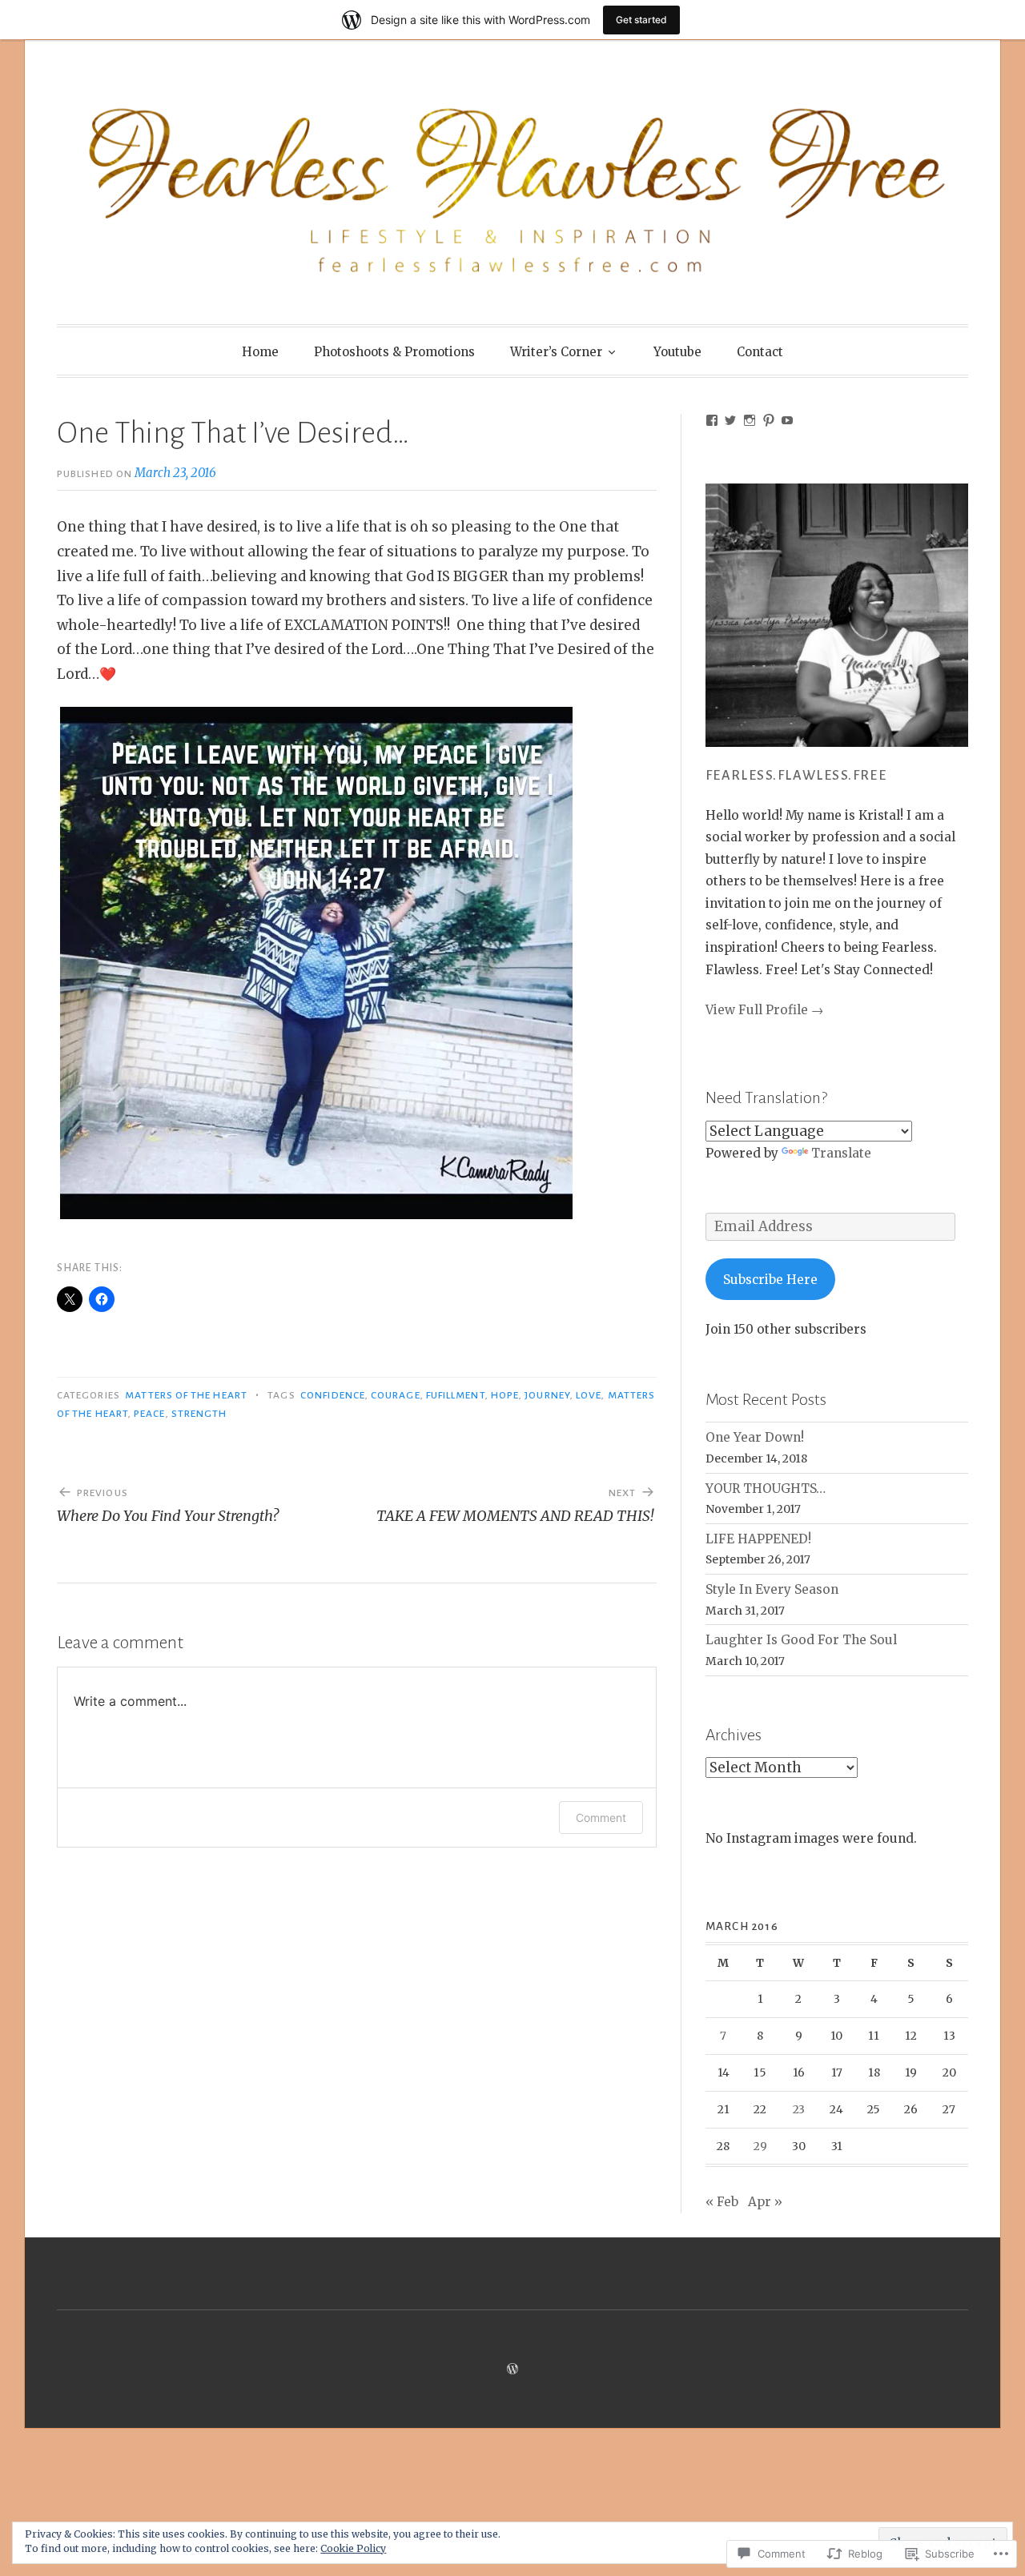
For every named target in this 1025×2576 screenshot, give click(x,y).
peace (149, 1414)
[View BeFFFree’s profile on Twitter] (730, 420)
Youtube (677, 352)
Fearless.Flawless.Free (796, 776)
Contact (760, 352)
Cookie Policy (353, 2548)
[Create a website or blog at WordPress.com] (512, 2369)
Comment (601, 1818)
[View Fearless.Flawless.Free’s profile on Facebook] (712, 420)
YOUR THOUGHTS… (766, 1489)
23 (799, 2109)
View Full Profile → (764, 1010)
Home (260, 352)
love (589, 1395)
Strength (199, 1414)
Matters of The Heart (186, 1395)
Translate (841, 1153)
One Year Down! (755, 1437)
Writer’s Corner (556, 352)
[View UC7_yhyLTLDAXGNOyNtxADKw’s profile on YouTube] (787, 420)
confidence (333, 1395)
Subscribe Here (770, 1280)
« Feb (722, 2202)
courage (396, 1395)
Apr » (765, 2202)
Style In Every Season (772, 1589)
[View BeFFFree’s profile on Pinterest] (769, 420)
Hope (505, 1395)
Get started (641, 20)
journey (547, 1395)
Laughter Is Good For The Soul (801, 1640)
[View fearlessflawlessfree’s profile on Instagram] (750, 420)
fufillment (456, 1395)
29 (760, 2146)
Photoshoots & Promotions (394, 352)
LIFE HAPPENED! (758, 1539)
